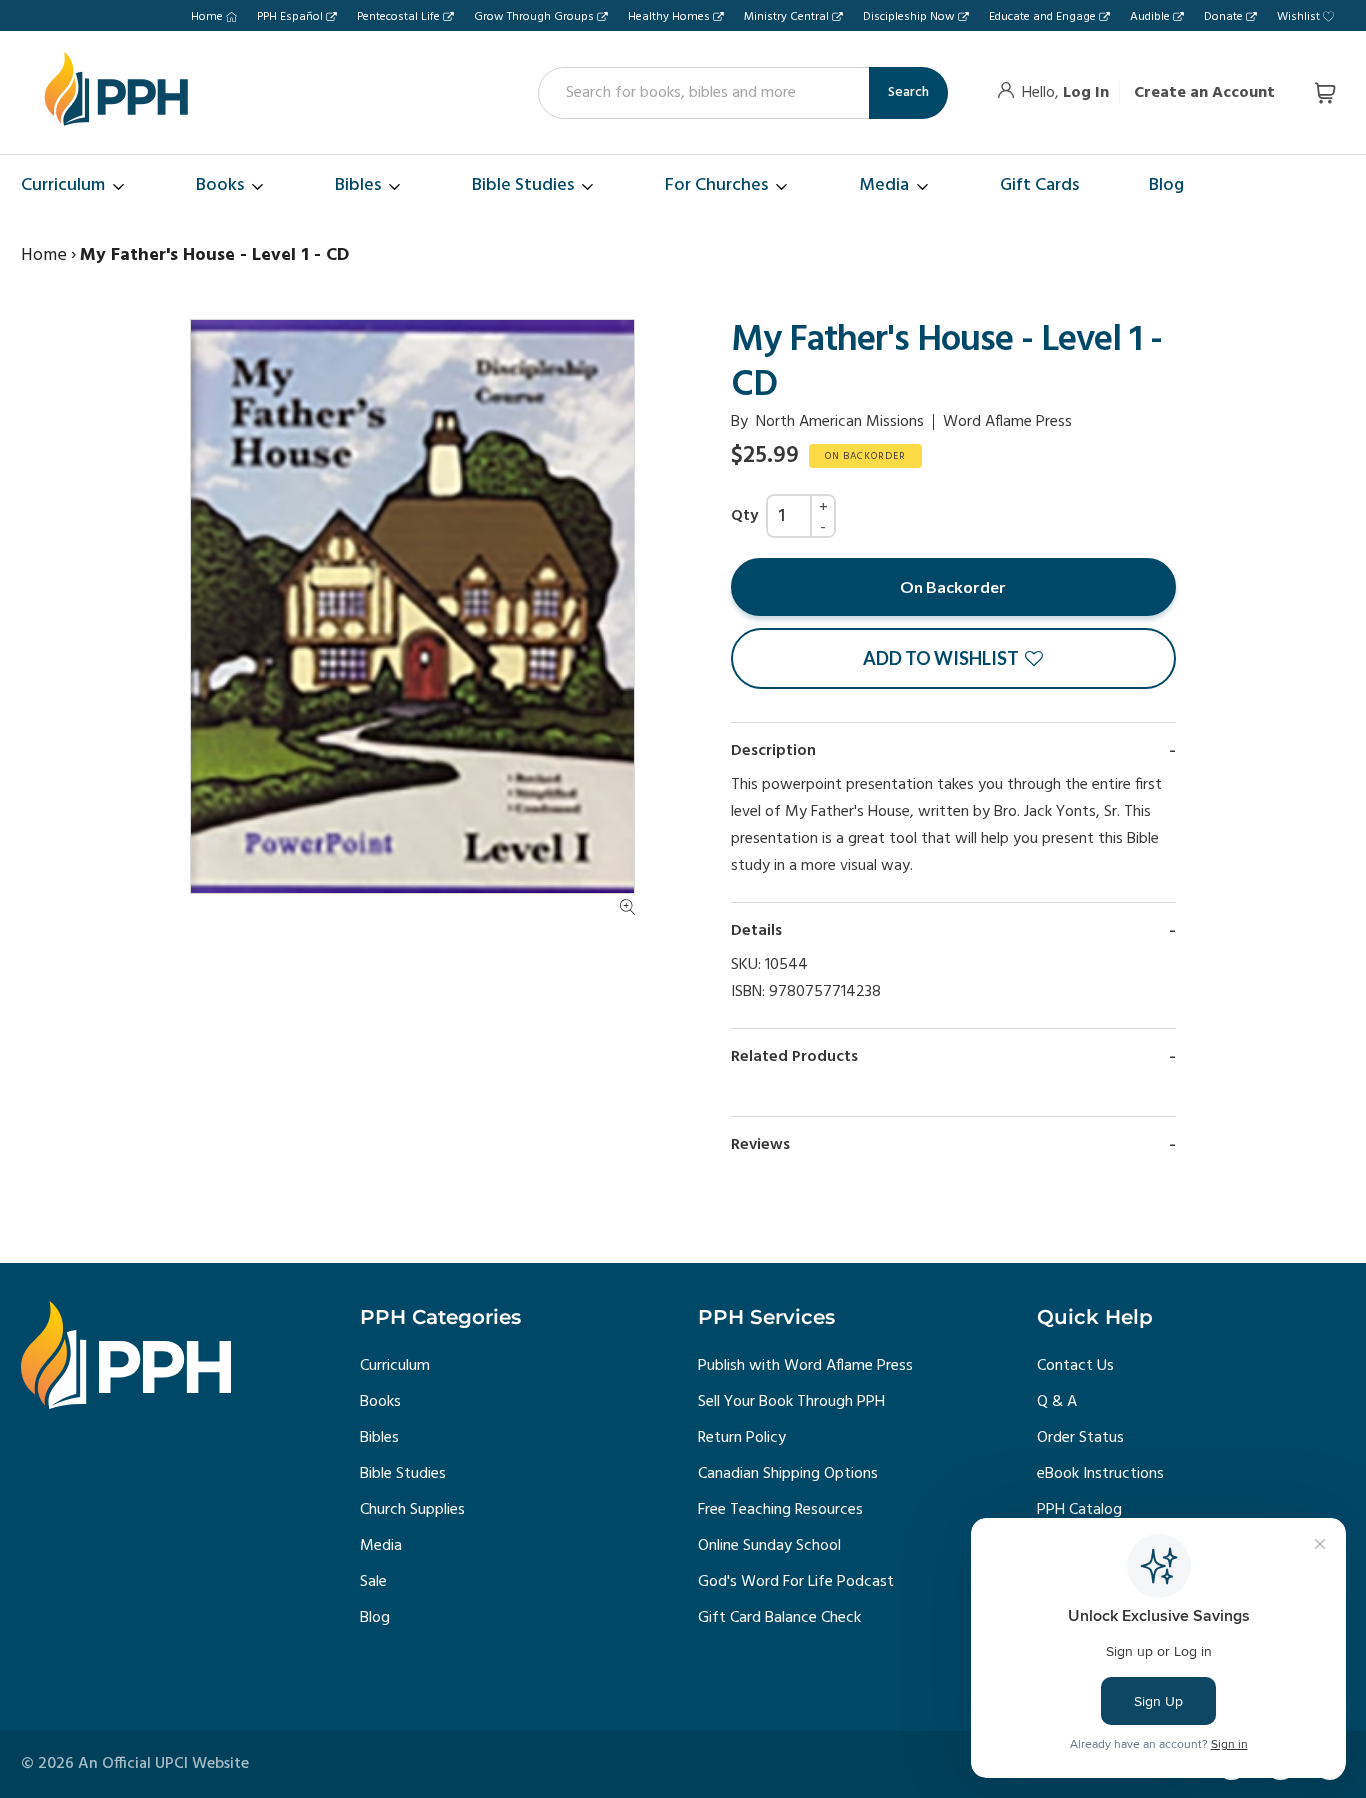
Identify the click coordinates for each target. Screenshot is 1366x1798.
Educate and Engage (1042, 17)
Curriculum (395, 1366)
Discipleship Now (909, 17)
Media (381, 1546)
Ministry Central (786, 17)
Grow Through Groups (534, 17)
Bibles (379, 1438)
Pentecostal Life (398, 17)
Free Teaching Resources (780, 1510)
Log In (1086, 93)
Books (380, 1402)
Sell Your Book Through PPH (791, 1402)
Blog (375, 1618)
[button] (953, 658)
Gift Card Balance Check (779, 1618)
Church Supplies (412, 1510)
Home (207, 17)
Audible (1150, 17)
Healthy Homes (669, 17)
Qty (744, 516)
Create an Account (1204, 93)
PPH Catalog (1079, 1510)
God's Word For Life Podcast (796, 1582)
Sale (373, 1582)
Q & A (1057, 1402)
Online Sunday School (769, 1546)
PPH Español (290, 17)
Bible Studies (403, 1474)
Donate (1223, 17)
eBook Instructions (1100, 1474)
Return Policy (742, 1438)
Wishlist (1298, 17)
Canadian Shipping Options (788, 1474)
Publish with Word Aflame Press (805, 1366)
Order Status (1080, 1438)
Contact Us (1075, 1366)
